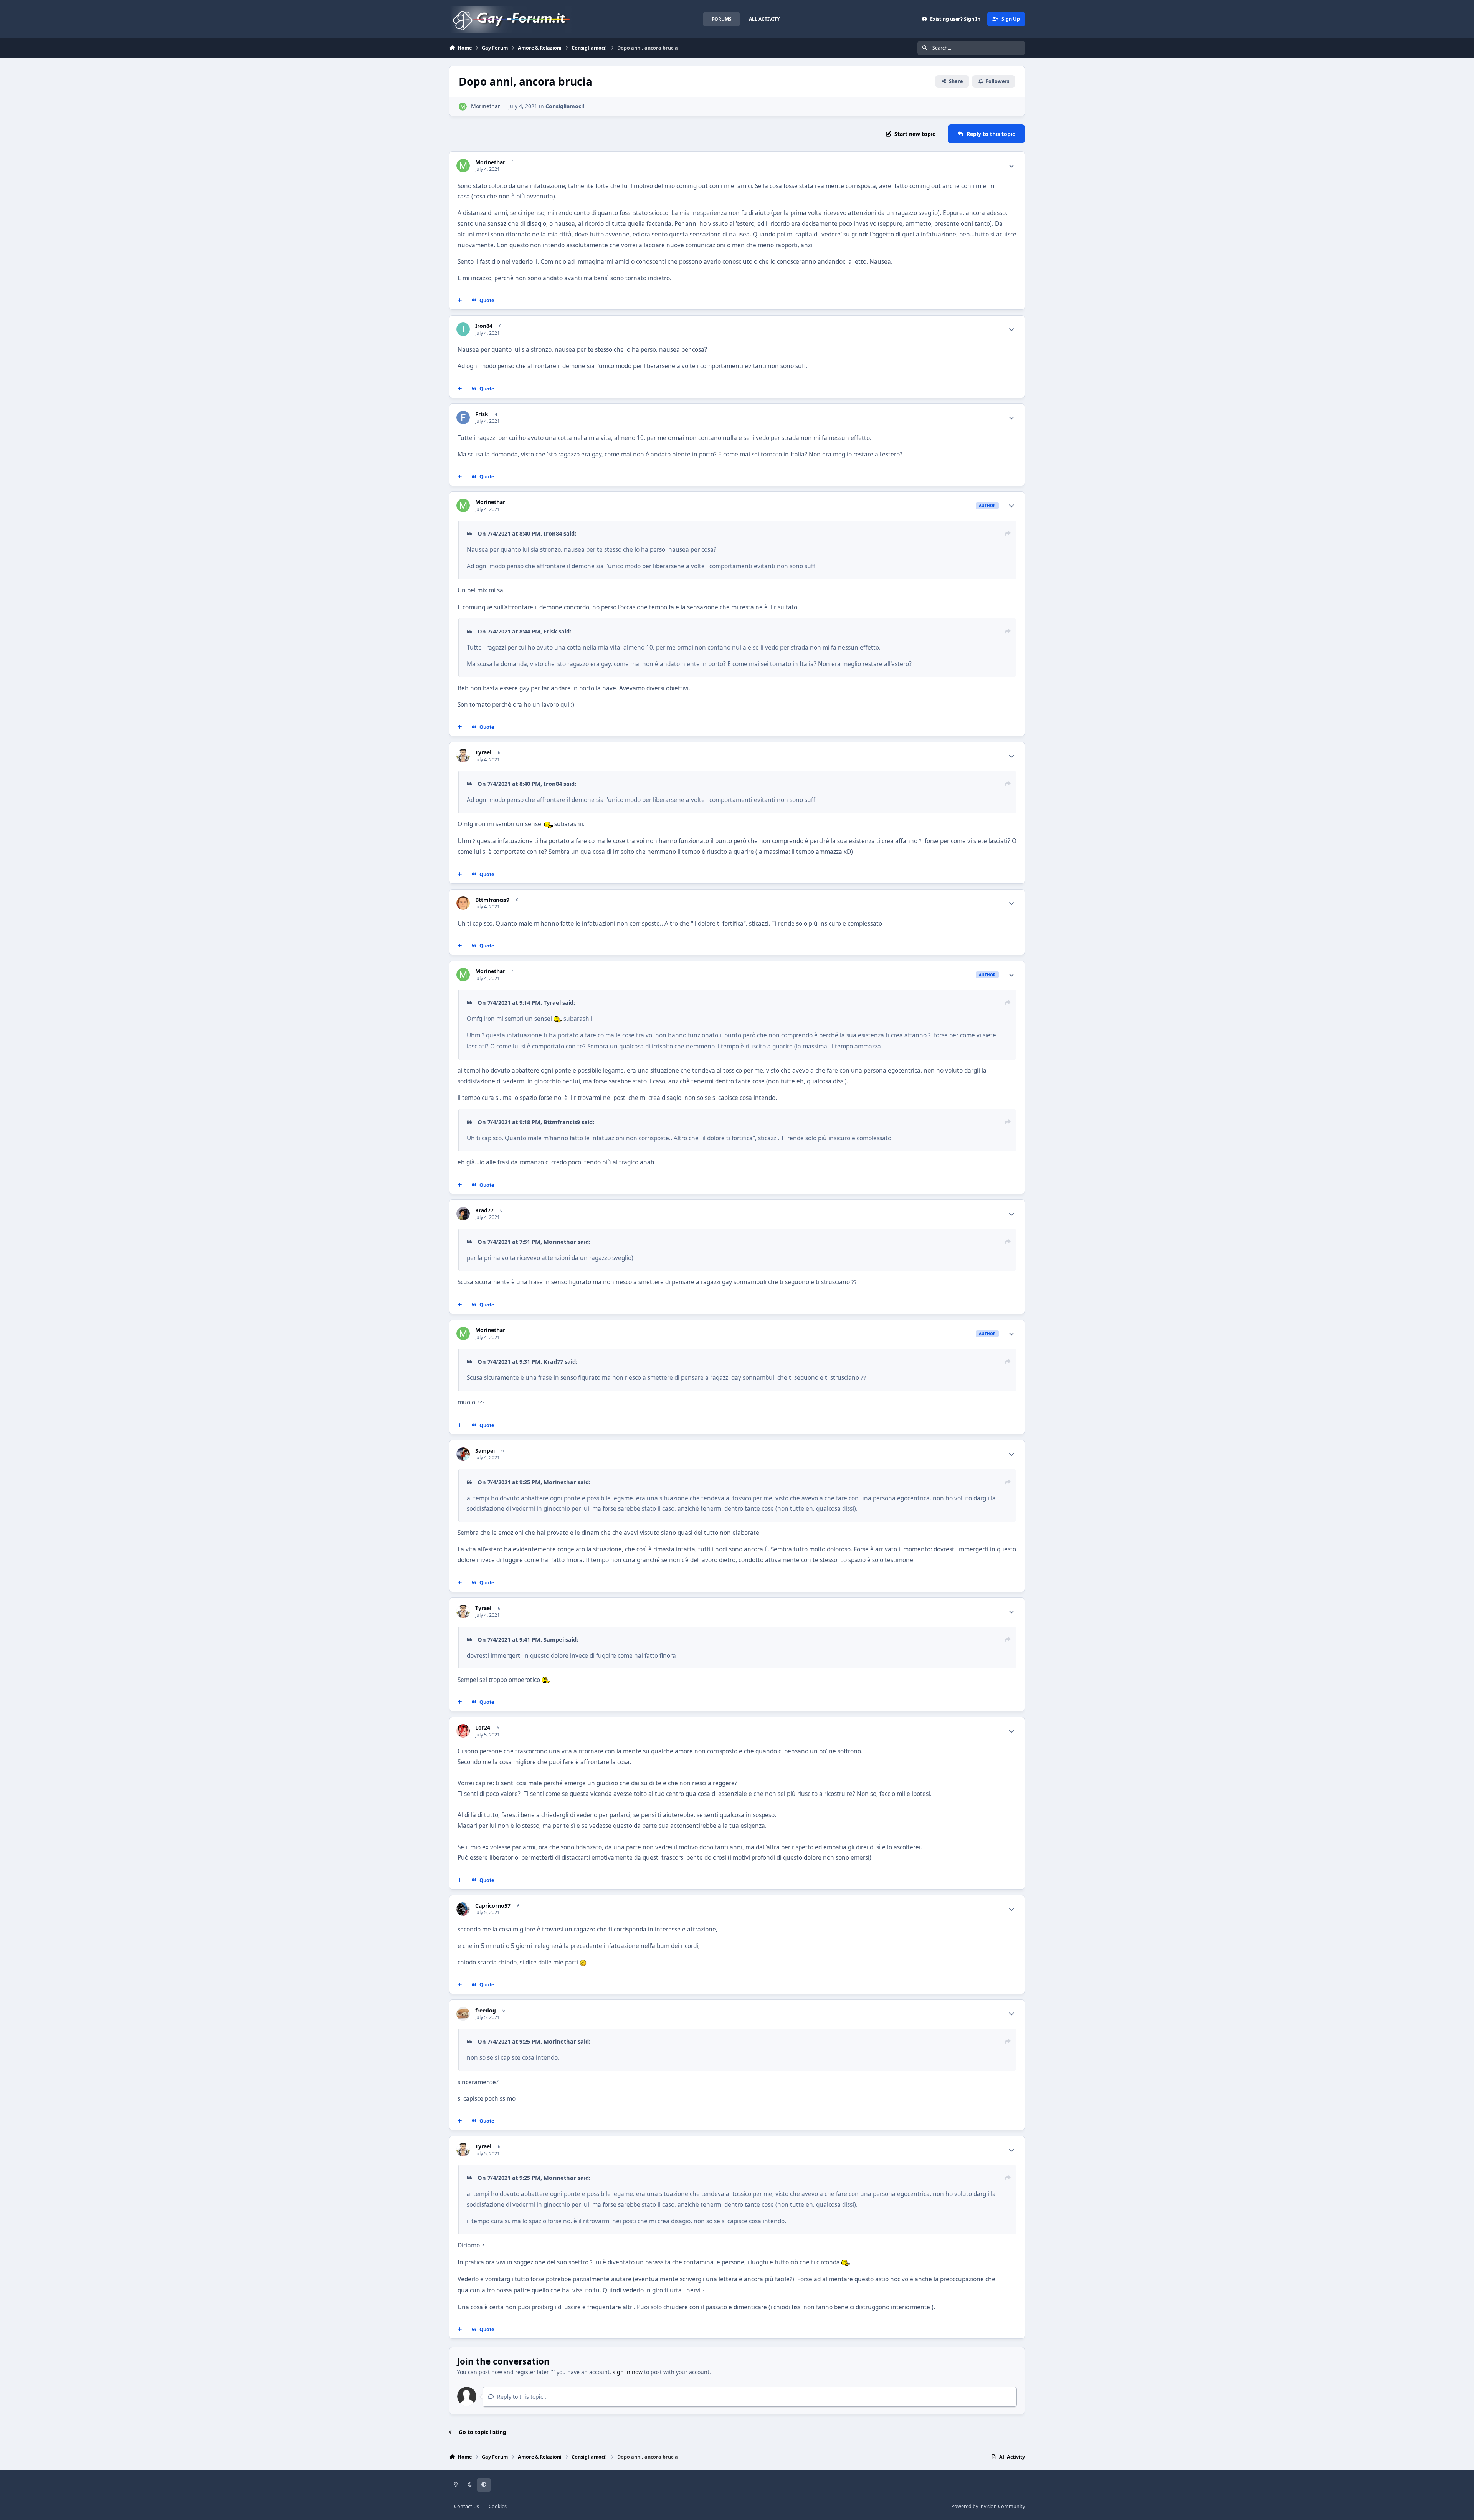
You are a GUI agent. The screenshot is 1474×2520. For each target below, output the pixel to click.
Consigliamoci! (565, 106)
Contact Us (467, 2506)
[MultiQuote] (460, 301)
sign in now (628, 2372)
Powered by (988, 2506)
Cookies (498, 2506)
